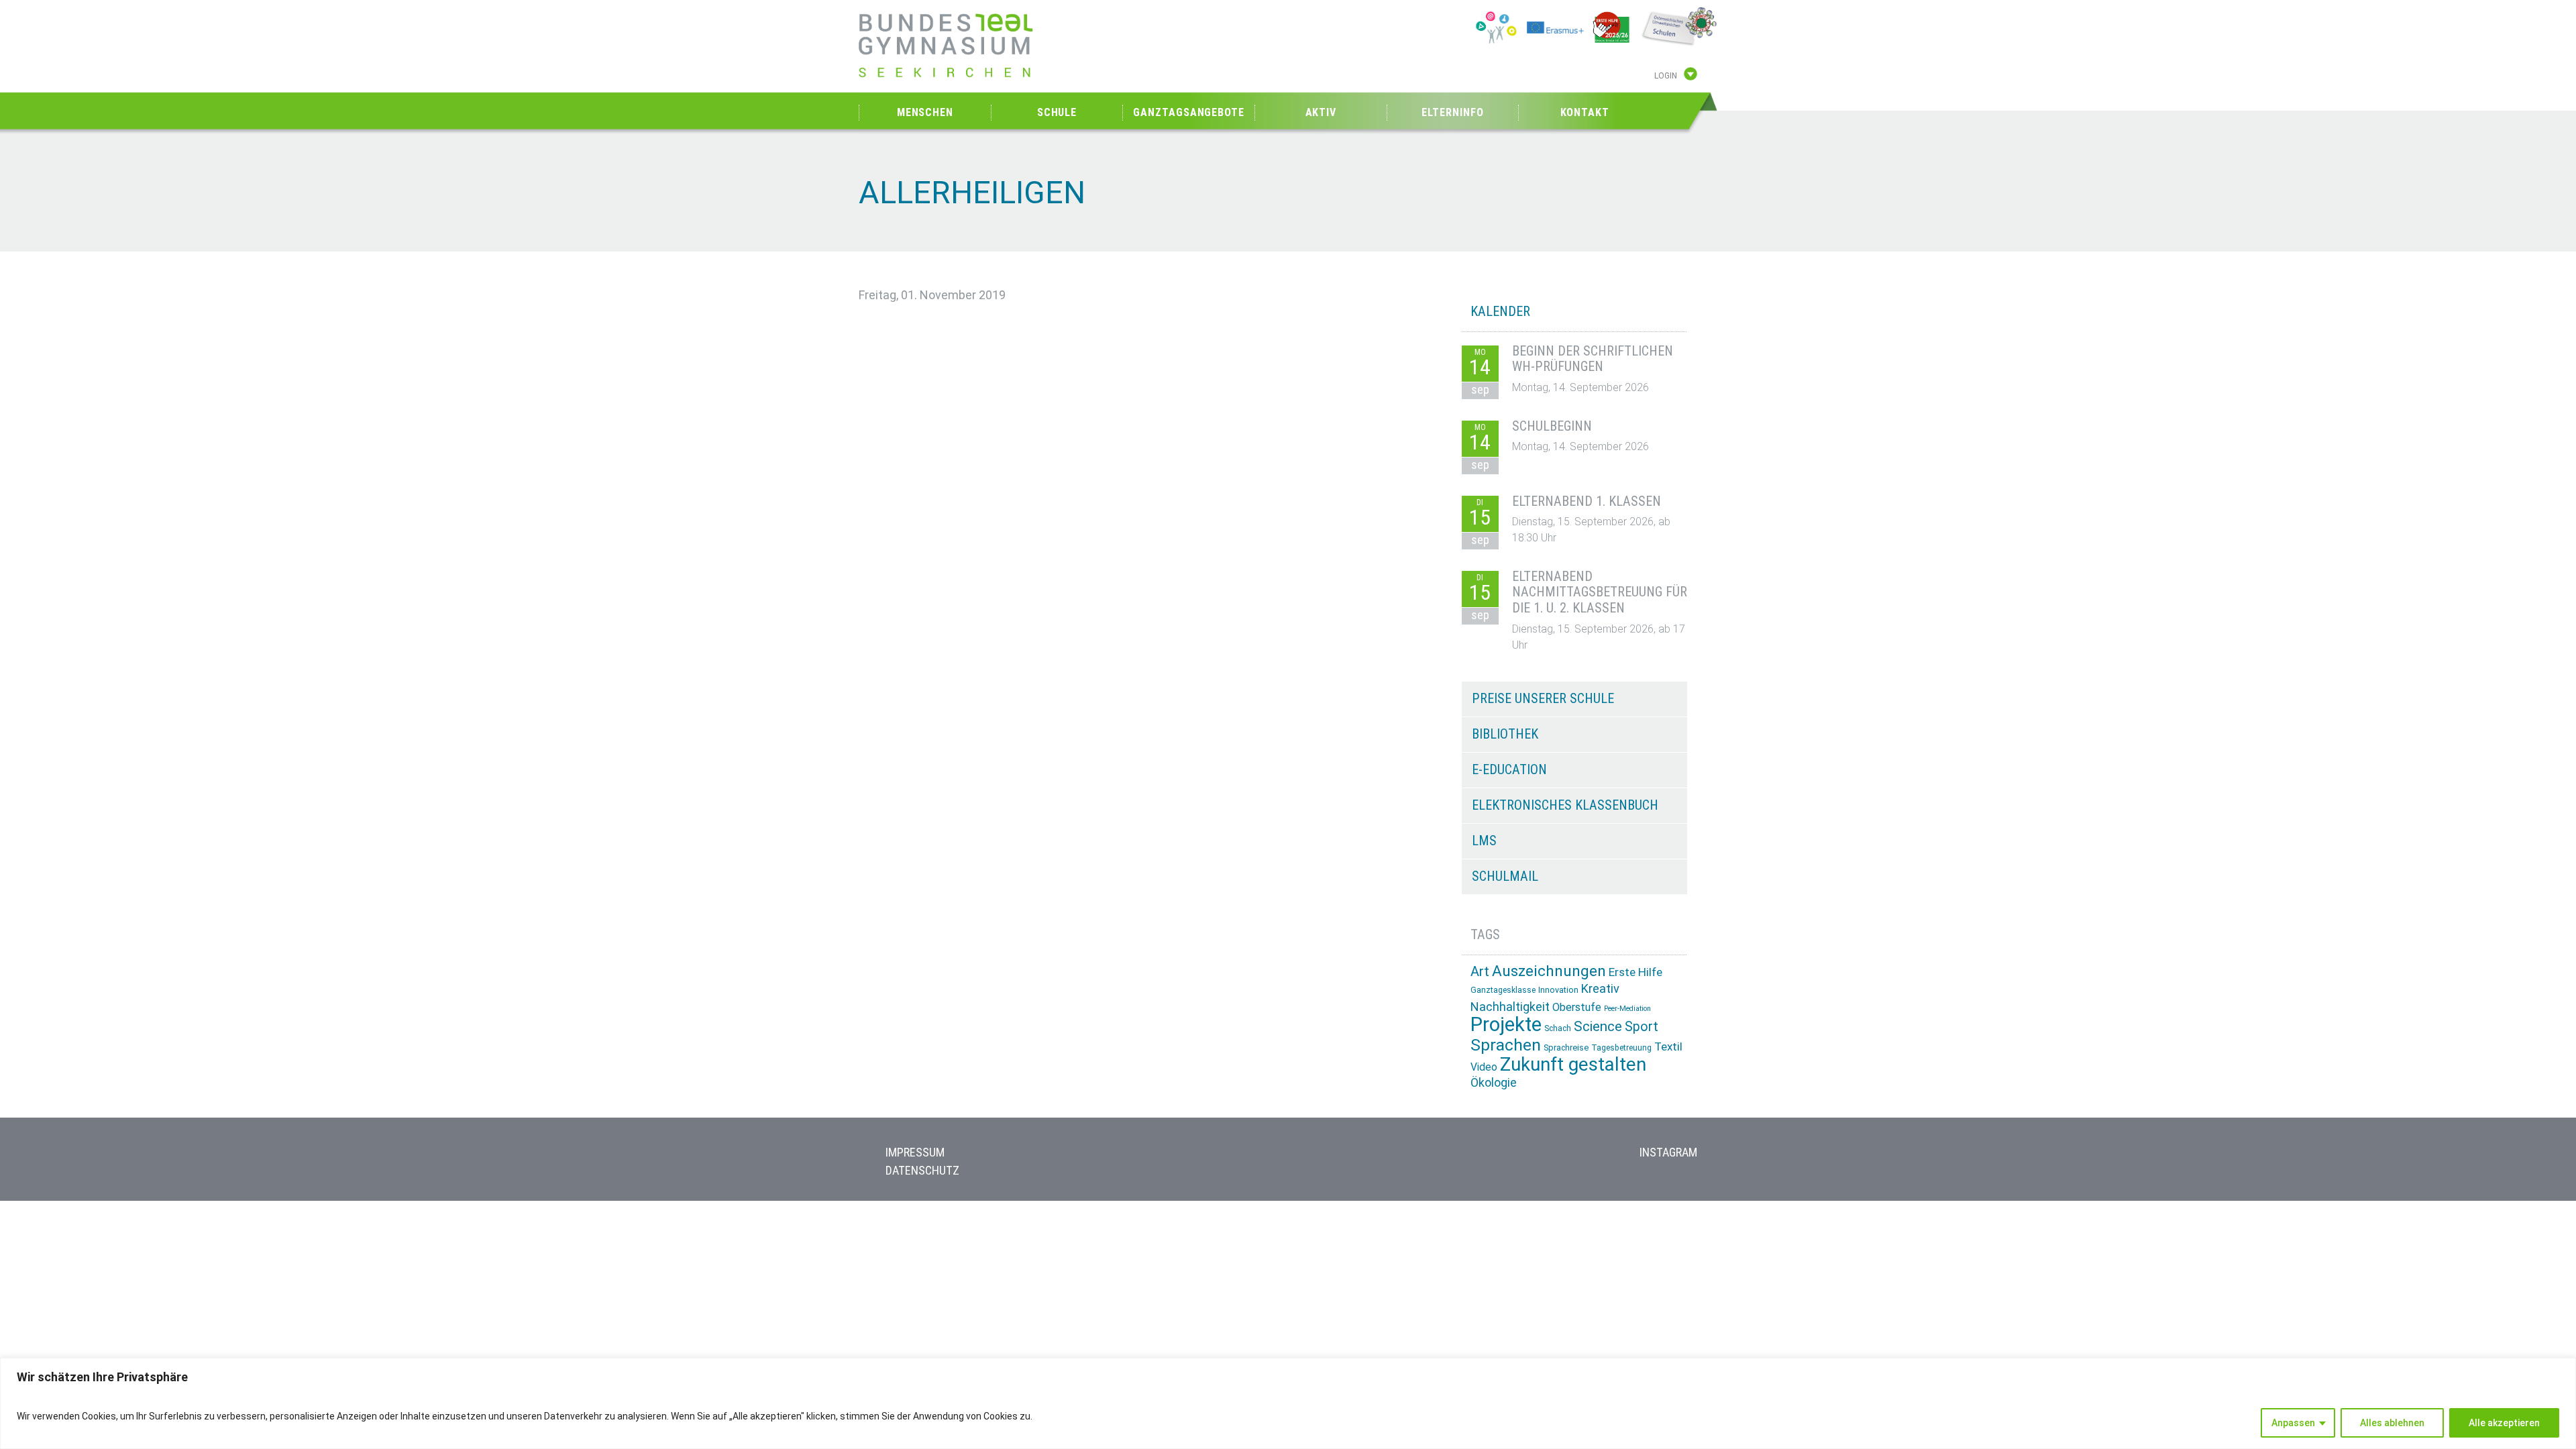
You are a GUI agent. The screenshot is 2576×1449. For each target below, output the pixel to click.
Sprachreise (1566, 1048)
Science (1598, 1026)
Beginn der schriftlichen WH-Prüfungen (1593, 359)
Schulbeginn (1552, 426)
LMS (1484, 841)
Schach (1558, 1028)
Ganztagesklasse (1503, 990)
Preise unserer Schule (1543, 698)
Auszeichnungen (1549, 971)
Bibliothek (1505, 734)
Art (1480, 971)
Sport (1642, 1027)
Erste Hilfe (1635, 972)
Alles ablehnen (2392, 1423)
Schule (1057, 112)
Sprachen (1506, 1045)
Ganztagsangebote (1188, 112)
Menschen (925, 112)
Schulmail (1505, 876)
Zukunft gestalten (1573, 1064)
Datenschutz (922, 1170)
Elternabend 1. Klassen (1587, 501)
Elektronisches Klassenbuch (1565, 805)
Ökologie (1494, 1082)
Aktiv (1321, 112)
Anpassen (2293, 1423)
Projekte (1506, 1024)
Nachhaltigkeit (1510, 1007)
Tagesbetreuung (1621, 1048)
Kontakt (1585, 112)
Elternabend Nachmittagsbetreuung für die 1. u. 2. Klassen (1600, 592)
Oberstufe (1577, 1007)
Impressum (915, 1152)
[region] (1288, 1403)
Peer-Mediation (1627, 1009)
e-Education (1509, 769)
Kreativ (1600, 988)
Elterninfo (1452, 112)
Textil (1668, 1046)
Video (1484, 1067)
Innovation (1558, 990)
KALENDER (1500, 311)
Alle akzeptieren (2504, 1423)
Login (1666, 76)
